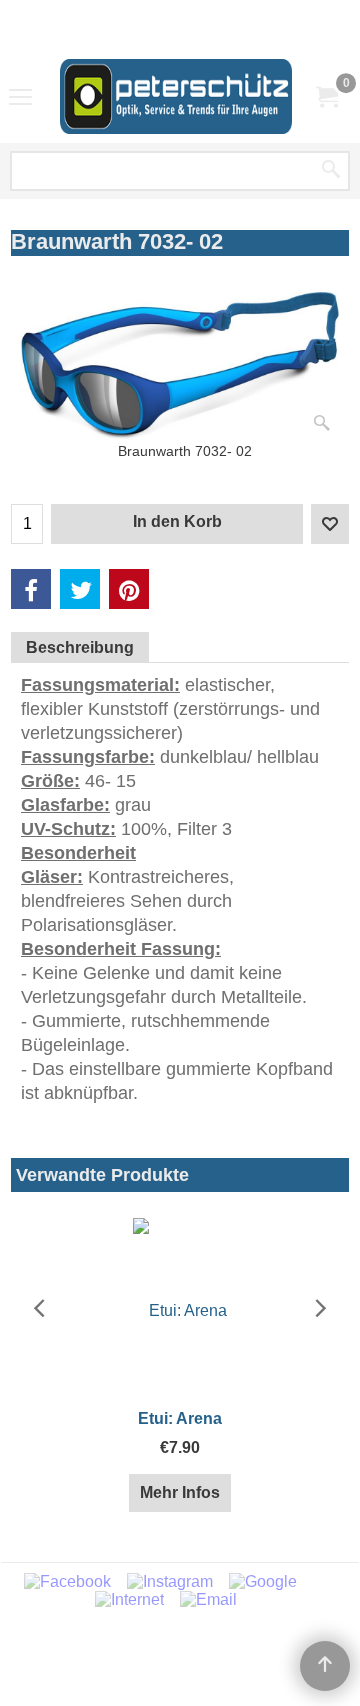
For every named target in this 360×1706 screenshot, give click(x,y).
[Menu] (20, 98)
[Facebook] (31, 589)
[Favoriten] (330, 524)
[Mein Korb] (326, 97)
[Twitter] (80, 589)
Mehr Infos (180, 1492)
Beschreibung (80, 647)
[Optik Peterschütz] (176, 96)
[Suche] (331, 171)
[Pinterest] (129, 589)
